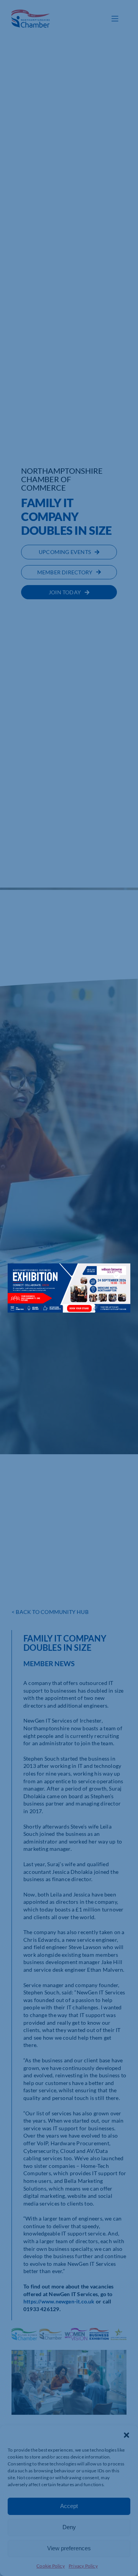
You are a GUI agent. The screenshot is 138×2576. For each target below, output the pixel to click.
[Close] (117, 1275)
